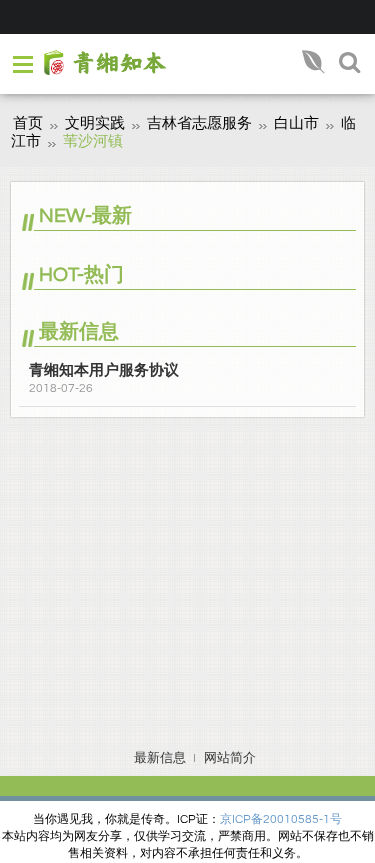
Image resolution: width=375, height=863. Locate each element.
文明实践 (95, 123)
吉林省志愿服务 (199, 123)
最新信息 (160, 758)
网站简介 (230, 758)
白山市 (296, 123)
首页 (28, 123)
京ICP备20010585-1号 (281, 819)
